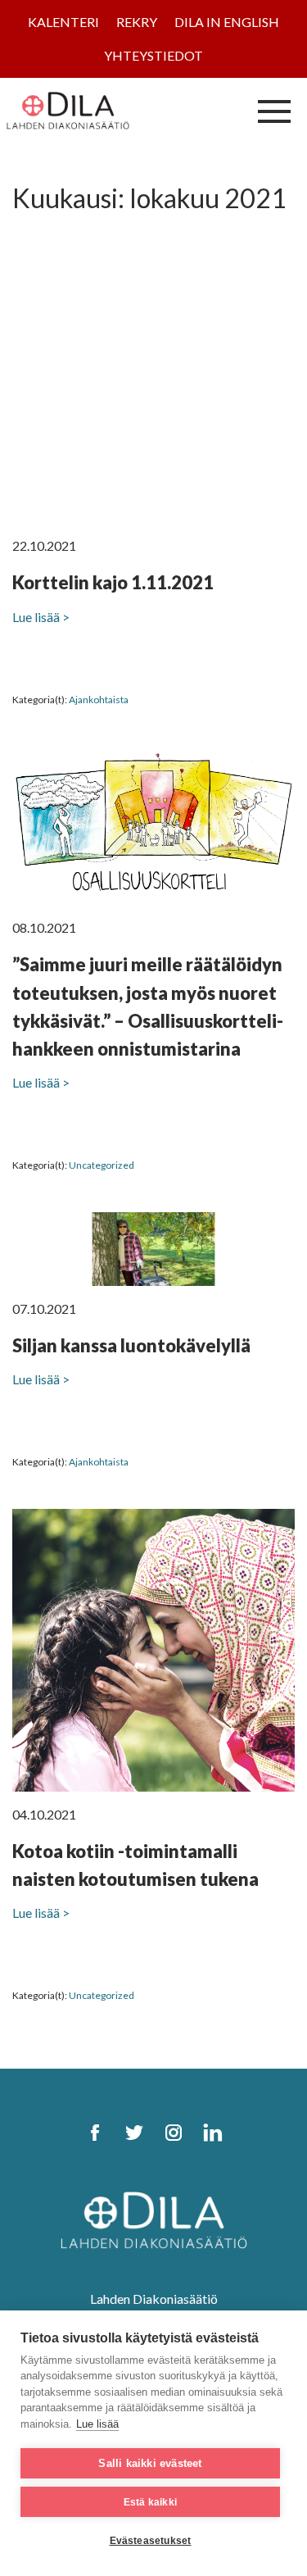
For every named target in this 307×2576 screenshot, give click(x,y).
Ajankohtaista (99, 700)
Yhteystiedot (153, 55)
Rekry (137, 22)
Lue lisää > (41, 617)
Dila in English (227, 22)
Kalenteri (63, 22)
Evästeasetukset (151, 2541)
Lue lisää (97, 2424)
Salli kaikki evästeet (150, 2463)
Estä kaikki (150, 2502)
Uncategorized (102, 1165)
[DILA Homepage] (154, 2218)
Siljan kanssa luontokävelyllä (131, 1345)
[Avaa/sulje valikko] (274, 111)
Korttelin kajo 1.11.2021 (113, 582)
